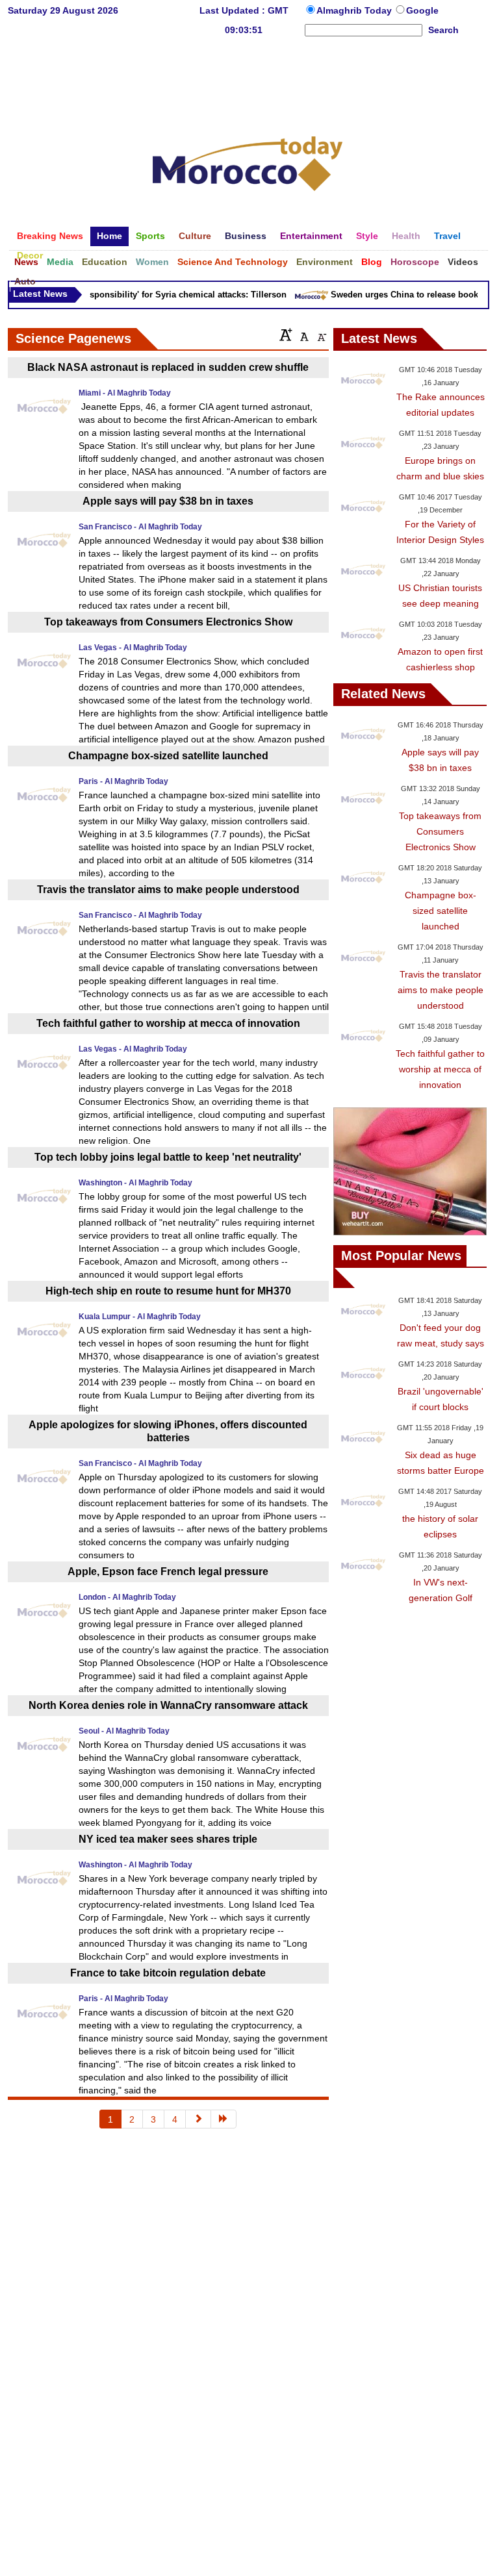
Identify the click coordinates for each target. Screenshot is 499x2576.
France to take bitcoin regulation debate (168, 1973)
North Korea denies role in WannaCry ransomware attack (168, 1705)
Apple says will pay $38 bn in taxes (168, 501)
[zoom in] (286, 335)
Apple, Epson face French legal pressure (168, 1572)
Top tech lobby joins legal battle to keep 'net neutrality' (168, 1157)
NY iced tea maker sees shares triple (168, 1839)
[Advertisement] (248, 81)
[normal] (303, 335)
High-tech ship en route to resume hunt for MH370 (168, 1291)
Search (443, 30)
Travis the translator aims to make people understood (168, 890)
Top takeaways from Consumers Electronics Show (168, 622)
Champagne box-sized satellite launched (168, 756)
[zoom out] (321, 335)
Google (422, 10)
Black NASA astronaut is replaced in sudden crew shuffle (168, 367)
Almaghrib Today (355, 10)
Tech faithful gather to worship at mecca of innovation (168, 1023)
